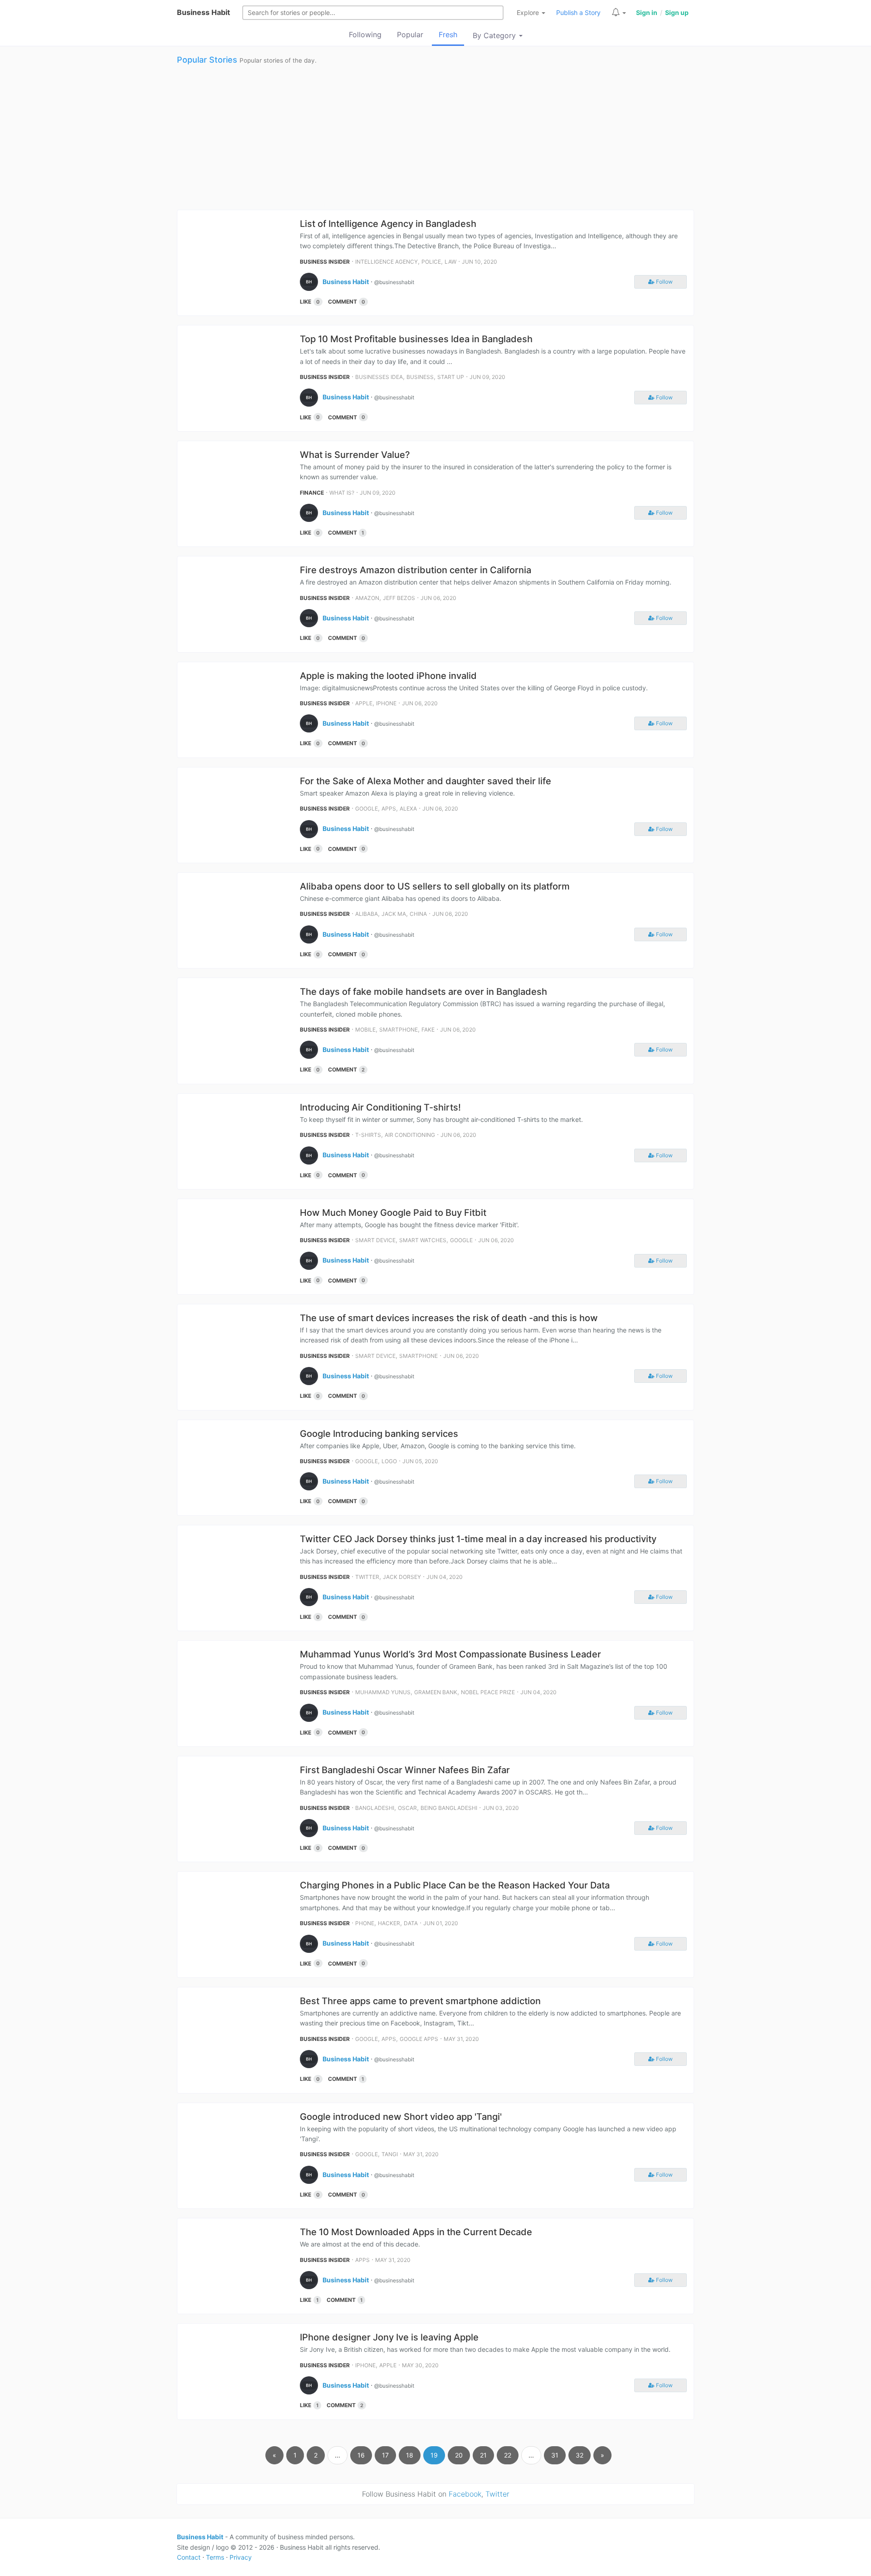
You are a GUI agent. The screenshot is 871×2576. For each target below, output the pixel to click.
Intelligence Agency (387, 262)
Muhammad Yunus (383, 1692)
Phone (365, 1923)
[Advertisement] (435, 137)
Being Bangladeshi (449, 1808)
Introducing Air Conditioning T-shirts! (380, 1107)
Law (450, 262)
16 (361, 2455)
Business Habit (203, 12)
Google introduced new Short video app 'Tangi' (401, 2117)
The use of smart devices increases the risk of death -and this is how (449, 1318)
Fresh (448, 34)
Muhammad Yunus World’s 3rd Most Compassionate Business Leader (450, 1654)
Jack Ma (394, 914)
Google (367, 809)
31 (555, 2455)
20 (459, 2455)
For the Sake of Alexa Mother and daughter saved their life (426, 781)
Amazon (367, 598)
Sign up (677, 12)
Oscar (407, 1808)
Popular (410, 34)
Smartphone (399, 1030)
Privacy (241, 2557)
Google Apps (419, 2039)
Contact (189, 2557)
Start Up (451, 377)
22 (508, 2455)
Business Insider (325, 262)
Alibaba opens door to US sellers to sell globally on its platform (435, 886)
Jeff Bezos (399, 598)
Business (420, 377)
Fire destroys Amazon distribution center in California (416, 570)
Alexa (408, 809)
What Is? (342, 493)
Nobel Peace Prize (488, 1692)
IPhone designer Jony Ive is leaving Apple (389, 2337)
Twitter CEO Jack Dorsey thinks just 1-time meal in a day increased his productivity (478, 1539)
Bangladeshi (375, 1808)
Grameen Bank (436, 1692)
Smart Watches (423, 1240)
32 (580, 2455)
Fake (428, 1030)
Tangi (390, 2154)
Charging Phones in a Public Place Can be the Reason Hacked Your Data (455, 1885)
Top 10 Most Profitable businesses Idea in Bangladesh (416, 339)
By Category (495, 35)
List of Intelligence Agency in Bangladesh (388, 224)
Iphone (386, 703)
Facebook (465, 2494)
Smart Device (375, 1240)
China (418, 914)
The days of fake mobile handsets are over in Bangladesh (423, 992)
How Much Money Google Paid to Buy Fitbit (393, 1213)
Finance (312, 493)
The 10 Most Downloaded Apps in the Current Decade (416, 2232)
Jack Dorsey (402, 1577)
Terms (215, 2557)
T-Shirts (368, 1135)
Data (411, 1923)
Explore (529, 12)
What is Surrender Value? (355, 455)
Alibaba (367, 914)
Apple (364, 703)
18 (410, 2455)
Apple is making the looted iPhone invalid (388, 676)
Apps (389, 809)
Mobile (365, 1030)
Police (431, 262)
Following (365, 34)
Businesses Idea (379, 377)
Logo (389, 1461)
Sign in (647, 12)
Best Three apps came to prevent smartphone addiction (420, 2001)
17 (385, 2455)
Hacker (389, 1923)
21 (483, 2455)
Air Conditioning (410, 1135)
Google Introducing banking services (379, 1434)
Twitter (367, 1577)
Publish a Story (578, 12)
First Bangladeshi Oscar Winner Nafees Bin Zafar (405, 1770)
